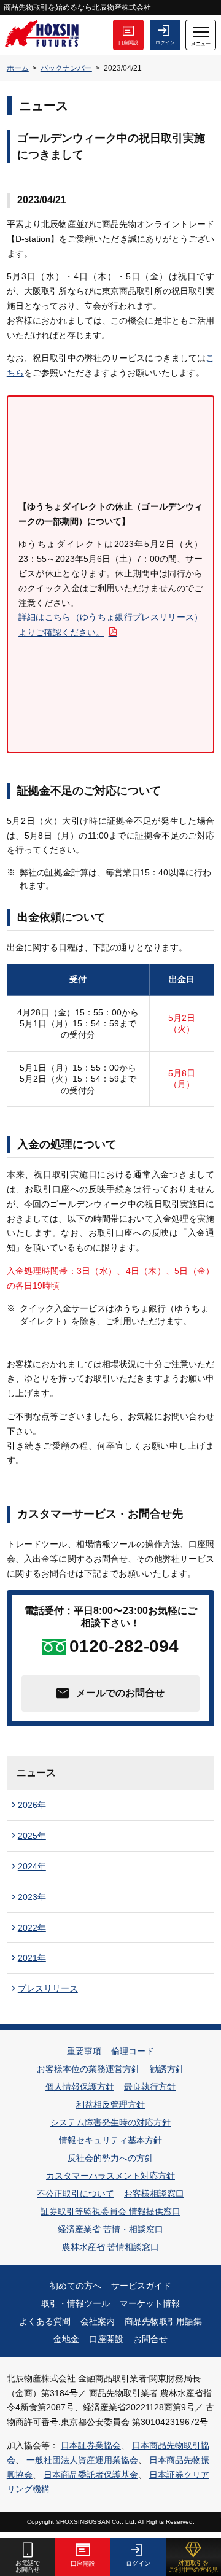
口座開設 (128, 43)
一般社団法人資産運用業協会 (82, 2460)
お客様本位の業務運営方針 (88, 2069)
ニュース (36, 1773)
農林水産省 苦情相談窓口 (110, 2247)
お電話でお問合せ (28, 2566)
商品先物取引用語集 (163, 2321)
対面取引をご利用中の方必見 (193, 2566)
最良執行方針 (150, 2087)
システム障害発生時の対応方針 (110, 2122)
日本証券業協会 (91, 2445)
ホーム (18, 68)
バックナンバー (66, 68)
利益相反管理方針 (110, 2105)
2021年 (32, 1958)
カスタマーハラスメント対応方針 (110, 2176)
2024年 (32, 1866)
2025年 (32, 1836)
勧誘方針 (167, 2069)
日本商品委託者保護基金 (91, 2475)
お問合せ (150, 2339)
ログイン (165, 43)
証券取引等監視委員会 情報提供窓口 (110, 2211)
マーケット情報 (150, 2303)
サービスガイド (141, 2286)
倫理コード (133, 2051)
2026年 (32, 1805)
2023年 (32, 1897)
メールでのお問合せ (120, 1693)
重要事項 (84, 2051)
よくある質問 (45, 2321)
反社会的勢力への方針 (110, 2158)
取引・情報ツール (76, 2303)
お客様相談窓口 (154, 2194)
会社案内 (98, 2321)
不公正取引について (76, 2194)
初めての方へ (76, 2286)
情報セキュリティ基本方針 (110, 2140)
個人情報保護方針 (80, 2087)
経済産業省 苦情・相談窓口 (110, 2229)
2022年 (32, 1928)
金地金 (66, 2339)
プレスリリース (48, 1988)
